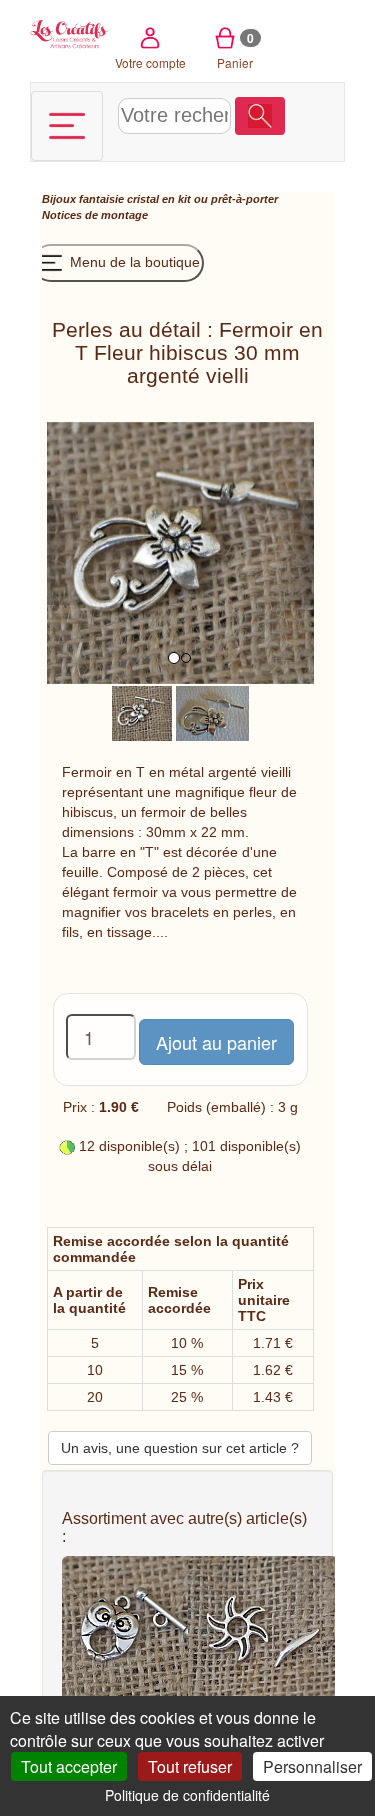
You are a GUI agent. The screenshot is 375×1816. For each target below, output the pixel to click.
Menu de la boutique (133, 262)
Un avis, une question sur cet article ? (180, 1448)
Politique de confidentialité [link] (187, 1795)
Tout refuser (190, 1766)
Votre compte (150, 62)
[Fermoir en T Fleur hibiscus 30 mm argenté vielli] (142, 712)
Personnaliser (312, 1766)
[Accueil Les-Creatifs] (69, 32)
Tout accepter (69, 1766)
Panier (235, 50)
